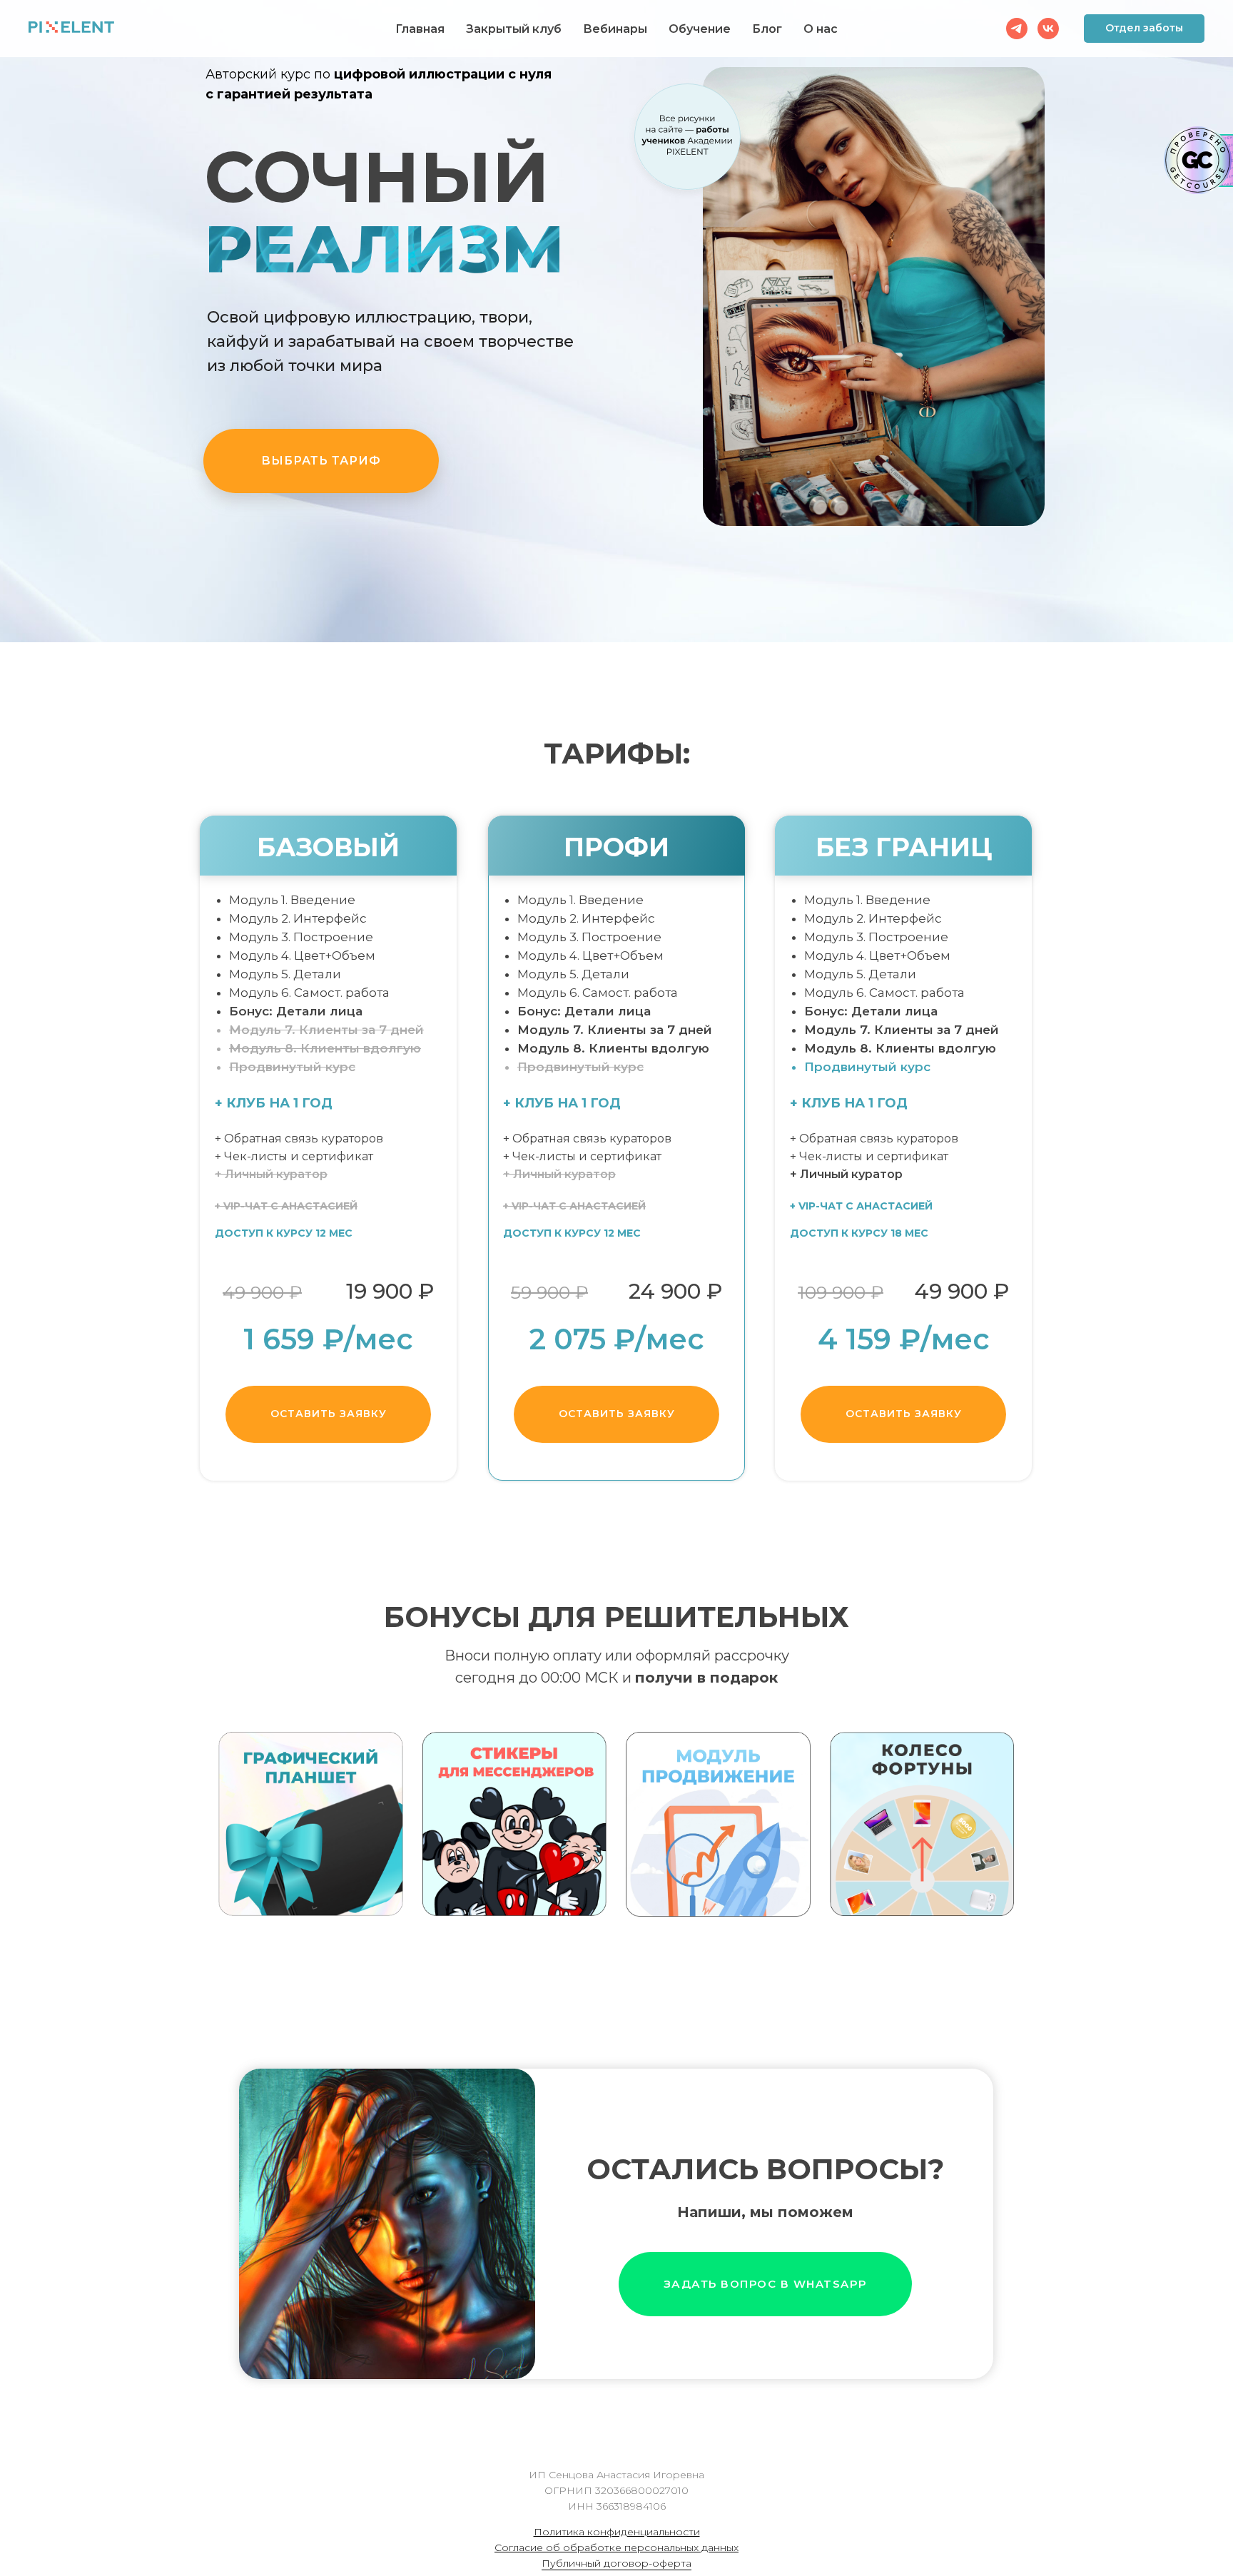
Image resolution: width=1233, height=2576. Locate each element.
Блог (767, 29)
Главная (420, 29)
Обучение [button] (700, 29)
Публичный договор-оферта (616, 2563)
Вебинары (615, 29)
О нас (821, 29)
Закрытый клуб (514, 29)
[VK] (1048, 29)
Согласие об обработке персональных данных (616, 2547)
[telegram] (1017, 29)
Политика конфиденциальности (617, 2532)
